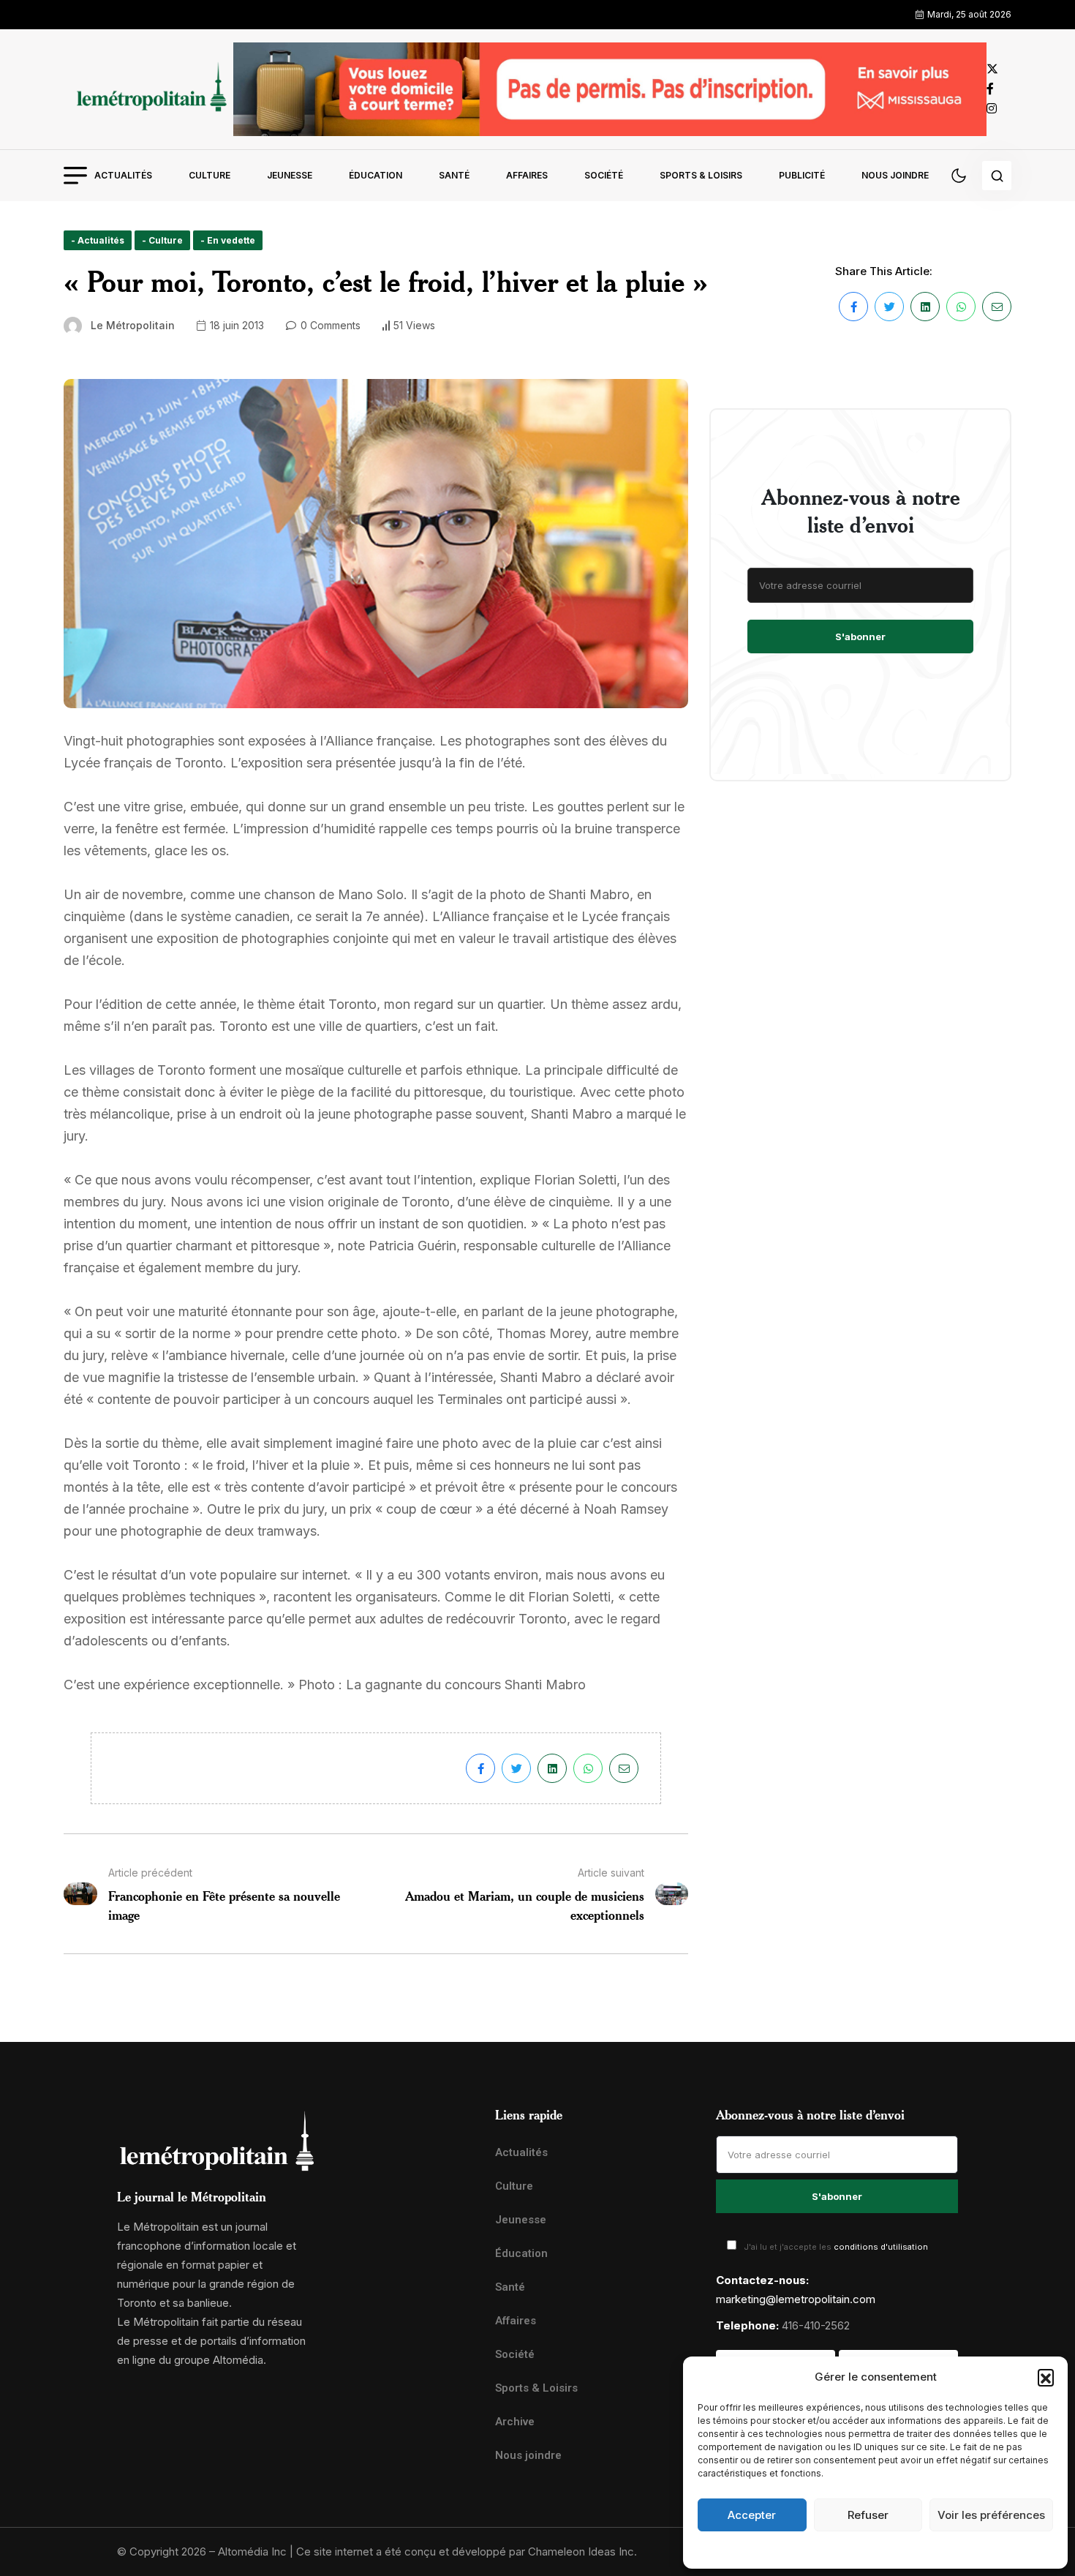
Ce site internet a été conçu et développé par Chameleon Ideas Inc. (467, 2551)
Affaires (527, 175)
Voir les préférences (991, 2515)
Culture (210, 175)
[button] (1046, 2377)
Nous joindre (895, 175)
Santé (454, 175)
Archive (515, 2422)
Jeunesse (290, 175)
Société (604, 175)
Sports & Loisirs (701, 175)
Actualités (123, 175)
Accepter (752, 2515)
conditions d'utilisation (881, 2247)
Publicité (802, 175)
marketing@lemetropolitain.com (796, 2299)
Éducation (376, 175)
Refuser (868, 2515)
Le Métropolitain (133, 325)
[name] (148, 89)
